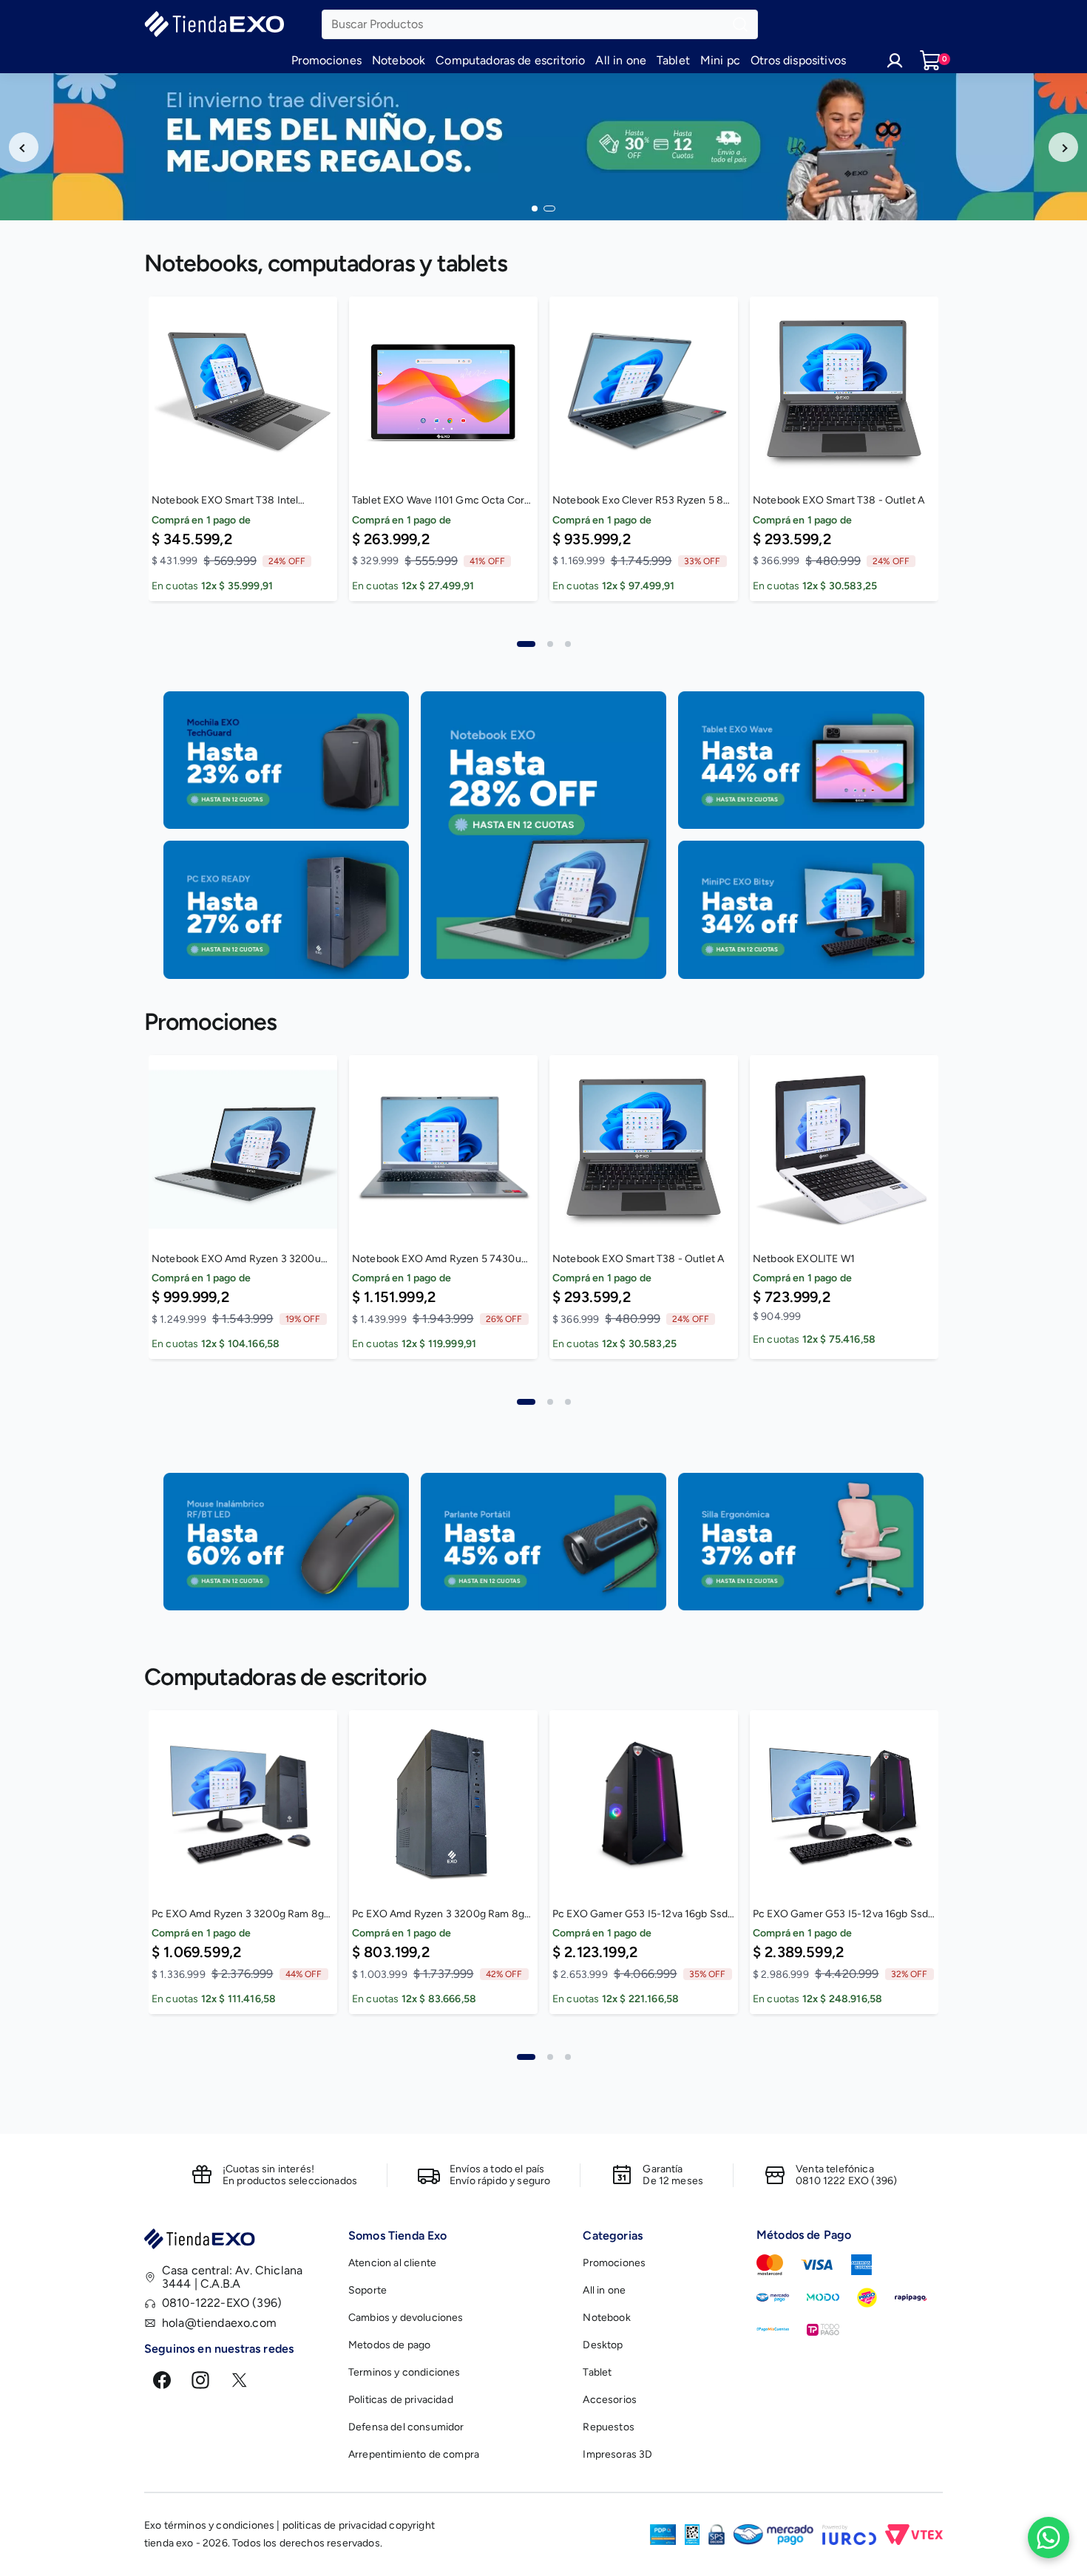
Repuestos (608, 2427)
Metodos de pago (389, 2345)
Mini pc (720, 60)
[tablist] (544, 635)
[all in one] (543, 835)
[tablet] (801, 760)
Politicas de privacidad (401, 2400)
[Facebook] (162, 2380)
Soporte (368, 2290)
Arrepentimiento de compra (414, 2454)
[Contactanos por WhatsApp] (1049, 2538)
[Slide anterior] (24, 147)
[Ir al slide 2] (549, 209)
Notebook (399, 60)
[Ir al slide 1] (535, 209)
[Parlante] (543, 1541)
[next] (978, 458)
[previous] (109, 458)
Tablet (673, 60)
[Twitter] (239, 2380)
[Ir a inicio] (233, 24)
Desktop (603, 2345)
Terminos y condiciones (404, 2372)
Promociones (326, 60)
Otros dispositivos (798, 60)
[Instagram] (200, 2380)
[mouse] (286, 1541)
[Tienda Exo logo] (237, 2241)
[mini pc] (286, 909)
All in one (621, 60)
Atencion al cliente (392, 2263)
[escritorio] (801, 909)
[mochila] (286, 760)
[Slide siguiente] (1063, 147)
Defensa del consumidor (406, 2427)
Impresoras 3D (617, 2454)
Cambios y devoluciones (406, 2318)
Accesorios (610, 2400)
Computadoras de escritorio (510, 60)
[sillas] (801, 1541)
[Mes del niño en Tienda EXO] (543, 147)
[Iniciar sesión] (895, 61)
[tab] (526, 644)
